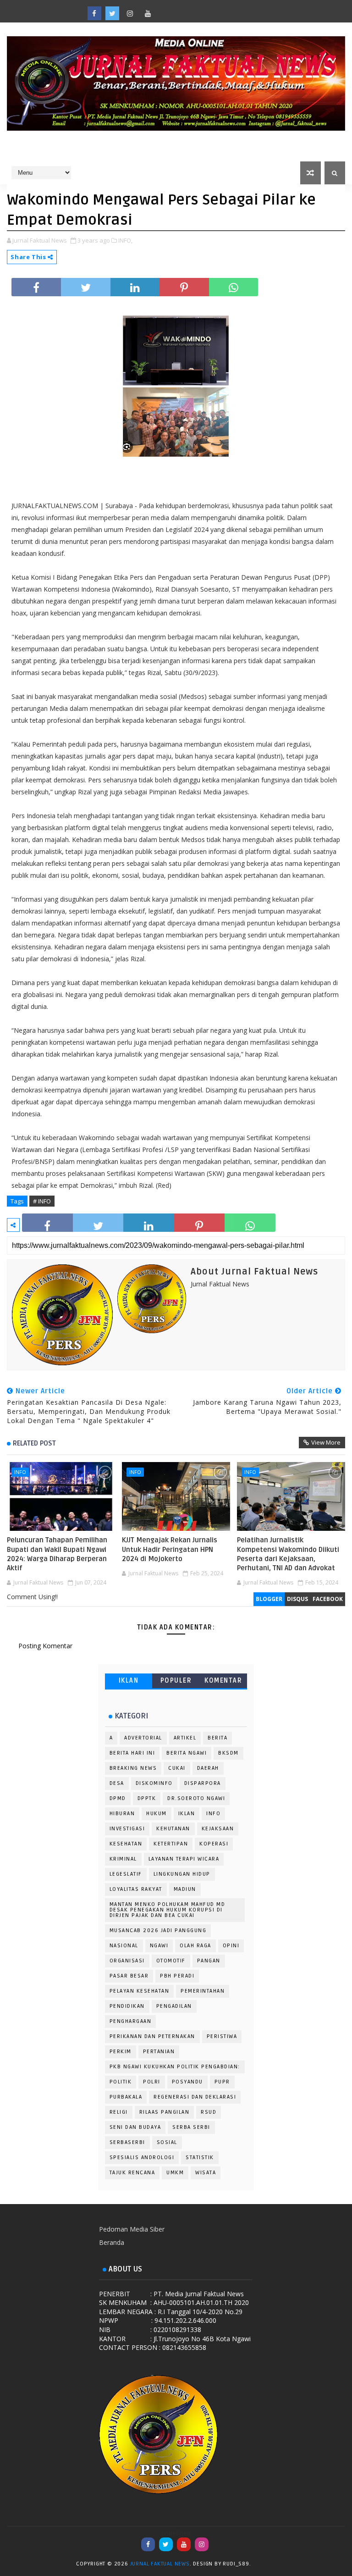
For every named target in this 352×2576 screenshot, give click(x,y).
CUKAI (177, 1768)
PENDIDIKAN (127, 2006)
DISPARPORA (203, 1783)
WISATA (206, 2173)
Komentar (223, 1681)
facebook (328, 1599)
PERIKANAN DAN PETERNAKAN (152, 2036)
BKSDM (228, 1753)
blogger (269, 1599)
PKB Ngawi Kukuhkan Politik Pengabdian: (175, 2067)
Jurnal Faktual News (160, 2564)
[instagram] (130, 13)
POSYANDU (187, 2082)
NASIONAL (124, 1946)
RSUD (209, 2112)
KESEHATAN (126, 1844)
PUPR (222, 2082)
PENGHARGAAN (131, 2021)
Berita (217, 1738)
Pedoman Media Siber (132, 2229)
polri (152, 2082)
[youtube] (148, 13)
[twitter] (112, 13)
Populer (176, 1681)
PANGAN (209, 1961)
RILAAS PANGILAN (165, 2112)
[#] (184, 9)
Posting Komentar (45, 1646)
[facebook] (94, 13)
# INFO (42, 1201)
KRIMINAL (123, 1859)
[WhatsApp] (166, 9)
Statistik (200, 2158)
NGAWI (159, 1946)
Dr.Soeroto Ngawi (196, 1798)
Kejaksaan (218, 1829)
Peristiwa (222, 2036)
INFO (20, 1472)
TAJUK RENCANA (132, 2173)
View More (326, 1442)
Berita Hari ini (132, 1753)
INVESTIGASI (127, 1829)
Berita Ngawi (187, 1753)
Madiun (185, 1889)
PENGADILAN (174, 2006)
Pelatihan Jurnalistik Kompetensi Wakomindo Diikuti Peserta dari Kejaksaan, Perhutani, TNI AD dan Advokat (288, 1554)
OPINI (231, 1946)
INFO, (125, 240)
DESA (117, 1783)
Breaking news (133, 1768)
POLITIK (121, 2082)
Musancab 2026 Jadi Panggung (158, 1931)
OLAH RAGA (195, 1946)
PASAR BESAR (129, 1976)
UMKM (175, 2173)
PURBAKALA (126, 2097)
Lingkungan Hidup (182, 1874)
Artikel (185, 1738)
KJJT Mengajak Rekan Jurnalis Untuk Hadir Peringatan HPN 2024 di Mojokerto (170, 1549)
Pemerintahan (203, 1991)
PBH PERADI (177, 1976)
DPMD (118, 1798)
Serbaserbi (127, 2142)
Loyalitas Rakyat (136, 1889)
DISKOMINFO (154, 1783)
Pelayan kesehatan (140, 1991)
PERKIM (121, 2052)
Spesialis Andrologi (142, 2158)
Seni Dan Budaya (135, 2127)
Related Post (34, 1443)
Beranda (112, 2242)
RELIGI (119, 2112)
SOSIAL (167, 2142)
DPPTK (147, 1798)
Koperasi (214, 1844)
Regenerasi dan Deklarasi (195, 2097)
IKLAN (129, 1681)
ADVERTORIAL (143, 1738)
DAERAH (208, 1768)
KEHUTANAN (173, 1829)
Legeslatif (126, 1874)
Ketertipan (171, 1844)
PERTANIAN (159, 2052)
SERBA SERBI (191, 2127)
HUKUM (157, 1814)
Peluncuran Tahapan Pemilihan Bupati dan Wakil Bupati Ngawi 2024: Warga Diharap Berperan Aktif (57, 1554)
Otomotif (171, 1961)
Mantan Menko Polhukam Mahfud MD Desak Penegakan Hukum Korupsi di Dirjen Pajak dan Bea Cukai (168, 1910)
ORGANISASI (127, 1961)
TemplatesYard (262, 2565)
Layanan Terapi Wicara (184, 1859)
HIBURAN (122, 1814)
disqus (297, 1599)
